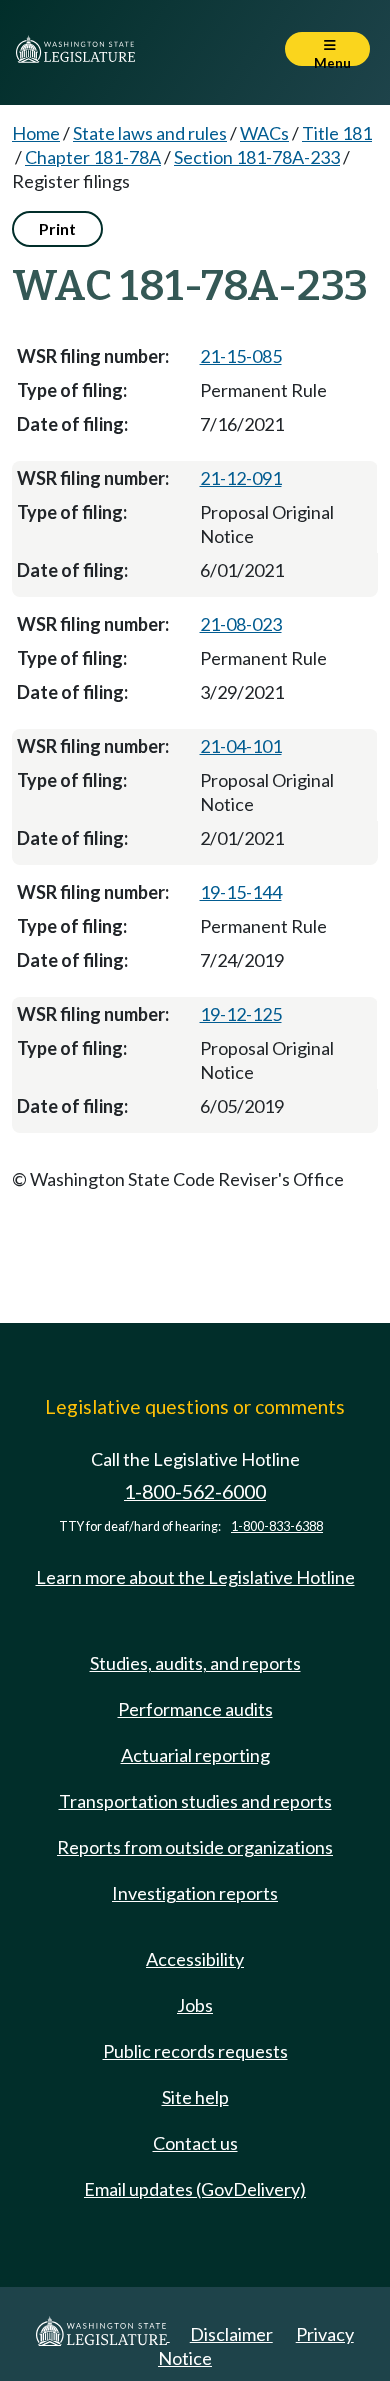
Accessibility (195, 1959)
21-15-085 (241, 356)
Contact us (195, 2143)
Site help (195, 2097)
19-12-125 (241, 1014)
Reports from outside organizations (195, 1847)
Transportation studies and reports (195, 1801)
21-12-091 (241, 478)
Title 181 (337, 133)
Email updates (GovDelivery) (195, 2189)
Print (57, 228)
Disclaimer (231, 2334)
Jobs (195, 2005)
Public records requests (195, 2051)
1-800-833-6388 (277, 1526)
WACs (264, 133)
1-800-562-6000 (195, 1491)
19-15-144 (241, 892)
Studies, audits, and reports (195, 1663)
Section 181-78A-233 (257, 157)
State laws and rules (150, 133)
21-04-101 (241, 746)
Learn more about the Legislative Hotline (195, 1577)
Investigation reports (195, 1893)
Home (36, 133)
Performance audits (195, 1709)
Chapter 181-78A (93, 157)
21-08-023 (241, 624)
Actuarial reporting (195, 1755)
